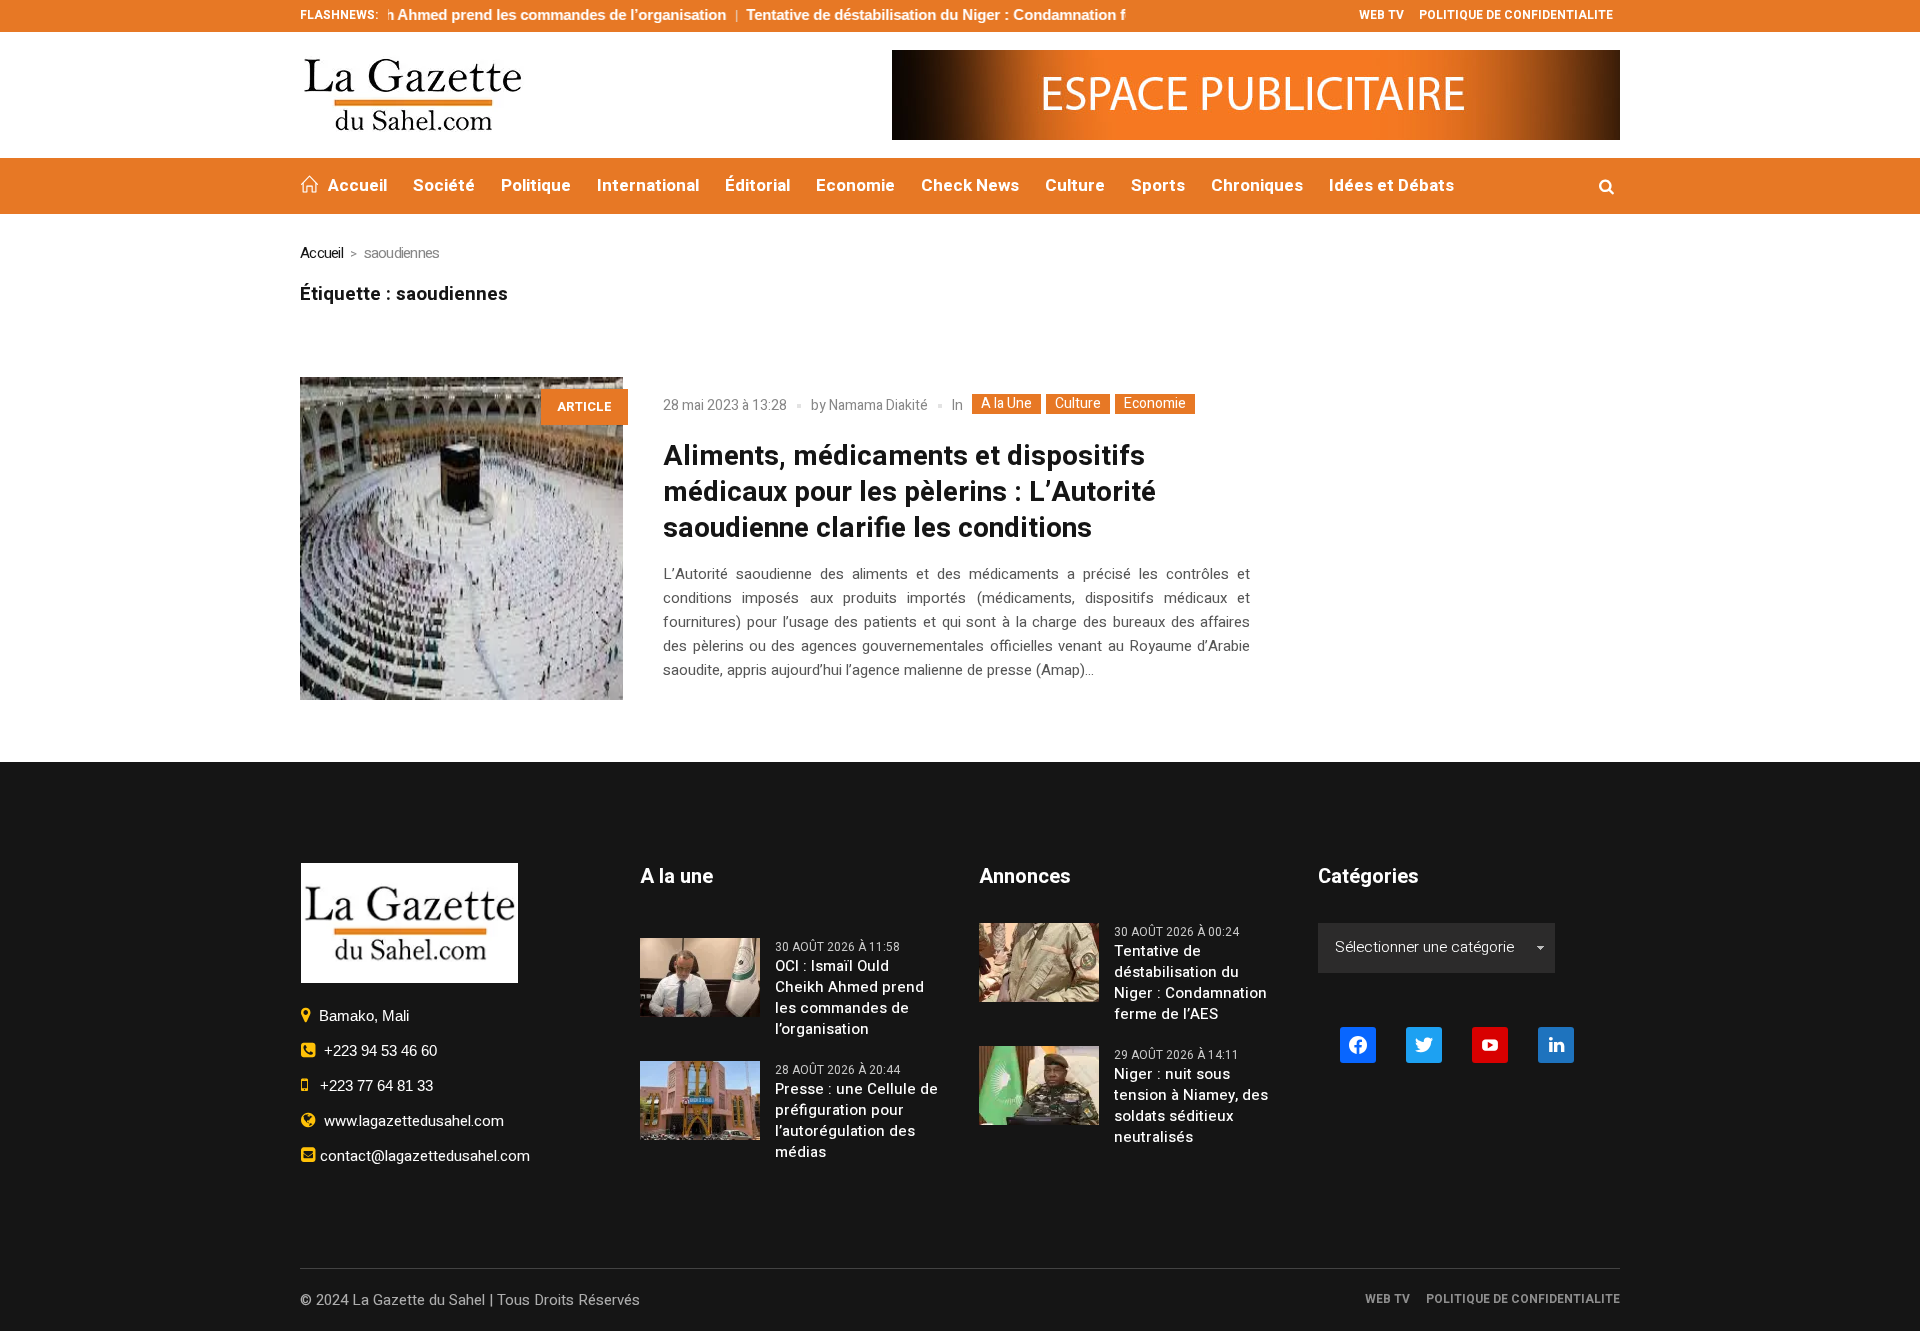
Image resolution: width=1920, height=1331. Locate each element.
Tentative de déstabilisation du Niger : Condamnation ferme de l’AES (945, 14)
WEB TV (1387, 1299)
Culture (1078, 404)
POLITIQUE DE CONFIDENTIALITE (1523, 1299)
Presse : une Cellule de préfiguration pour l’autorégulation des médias (856, 1121)
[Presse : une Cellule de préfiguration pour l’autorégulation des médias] (700, 1099)
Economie (1155, 404)
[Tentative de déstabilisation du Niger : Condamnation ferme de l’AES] (1039, 961)
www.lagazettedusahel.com (410, 1121)
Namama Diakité (878, 405)
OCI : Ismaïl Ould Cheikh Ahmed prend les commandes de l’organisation (434, 14)
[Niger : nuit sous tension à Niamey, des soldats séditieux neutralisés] (1039, 1084)
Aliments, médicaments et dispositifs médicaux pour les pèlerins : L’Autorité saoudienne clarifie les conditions (909, 492)
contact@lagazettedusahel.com (423, 1156)
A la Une (1006, 404)
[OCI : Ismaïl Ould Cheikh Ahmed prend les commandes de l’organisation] (700, 976)
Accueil (321, 253)
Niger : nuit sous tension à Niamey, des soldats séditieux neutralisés (1191, 1106)
